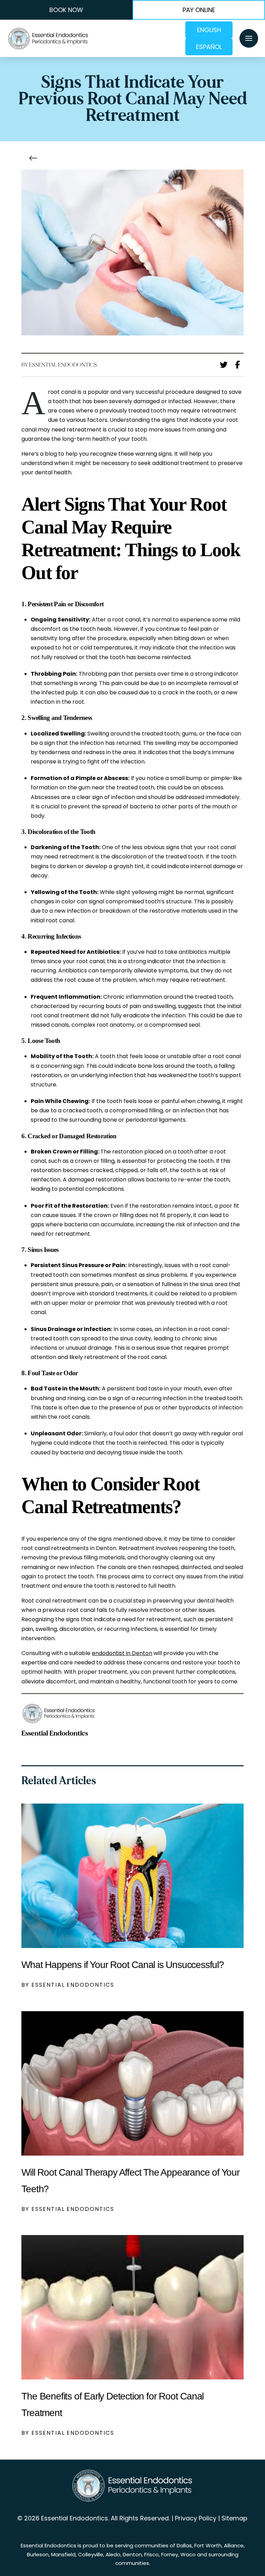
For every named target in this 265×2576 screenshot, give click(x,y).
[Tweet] (226, 365)
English (209, 30)
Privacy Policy (196, 2518)
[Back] (35, 158)
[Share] (239, 364)
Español (209, 47)
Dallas (184, 2545)
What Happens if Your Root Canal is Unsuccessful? (122, 1965)
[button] (249, 38)
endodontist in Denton (122, 1653)
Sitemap (234, 2518)
